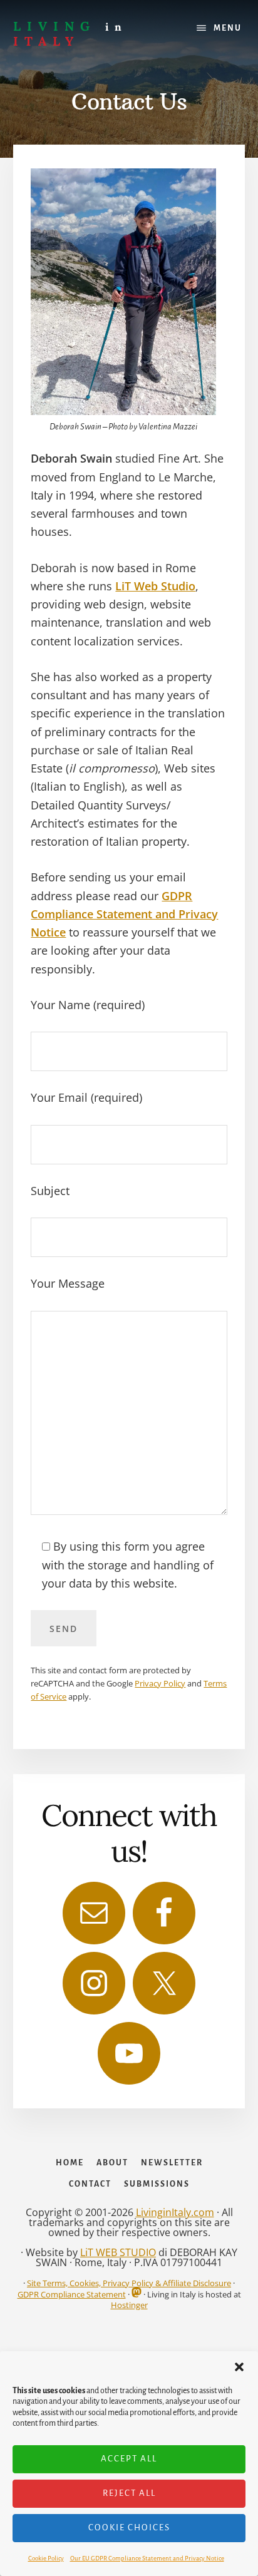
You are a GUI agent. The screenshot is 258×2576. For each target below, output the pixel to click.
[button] (239, 2367)
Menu (228, 28)
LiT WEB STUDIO (118, 2252)
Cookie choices (129, 2527)
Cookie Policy (46, 2558)
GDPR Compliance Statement (72, 2294)
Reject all (129, 2493)
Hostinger (129, 2305)
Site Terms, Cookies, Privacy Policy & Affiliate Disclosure (129, 2283)
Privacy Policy (160, 1683)
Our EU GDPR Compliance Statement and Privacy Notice (147, 2558)
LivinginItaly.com (175, 2212)
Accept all (129, 2459)
